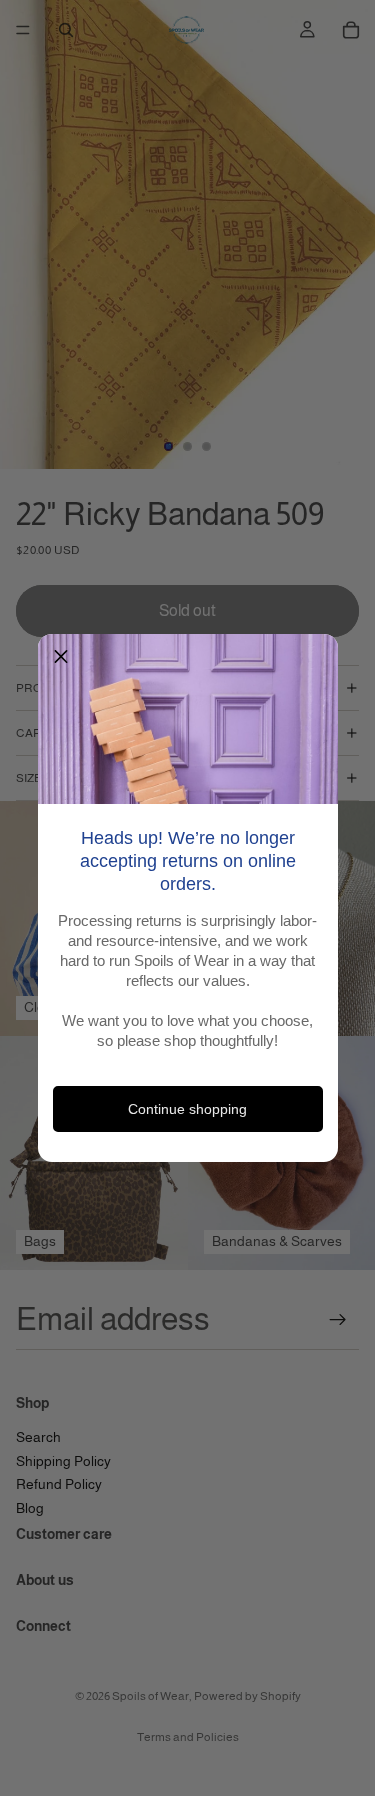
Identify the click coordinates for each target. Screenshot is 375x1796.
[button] (61, 657)
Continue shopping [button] (187, 1109)
